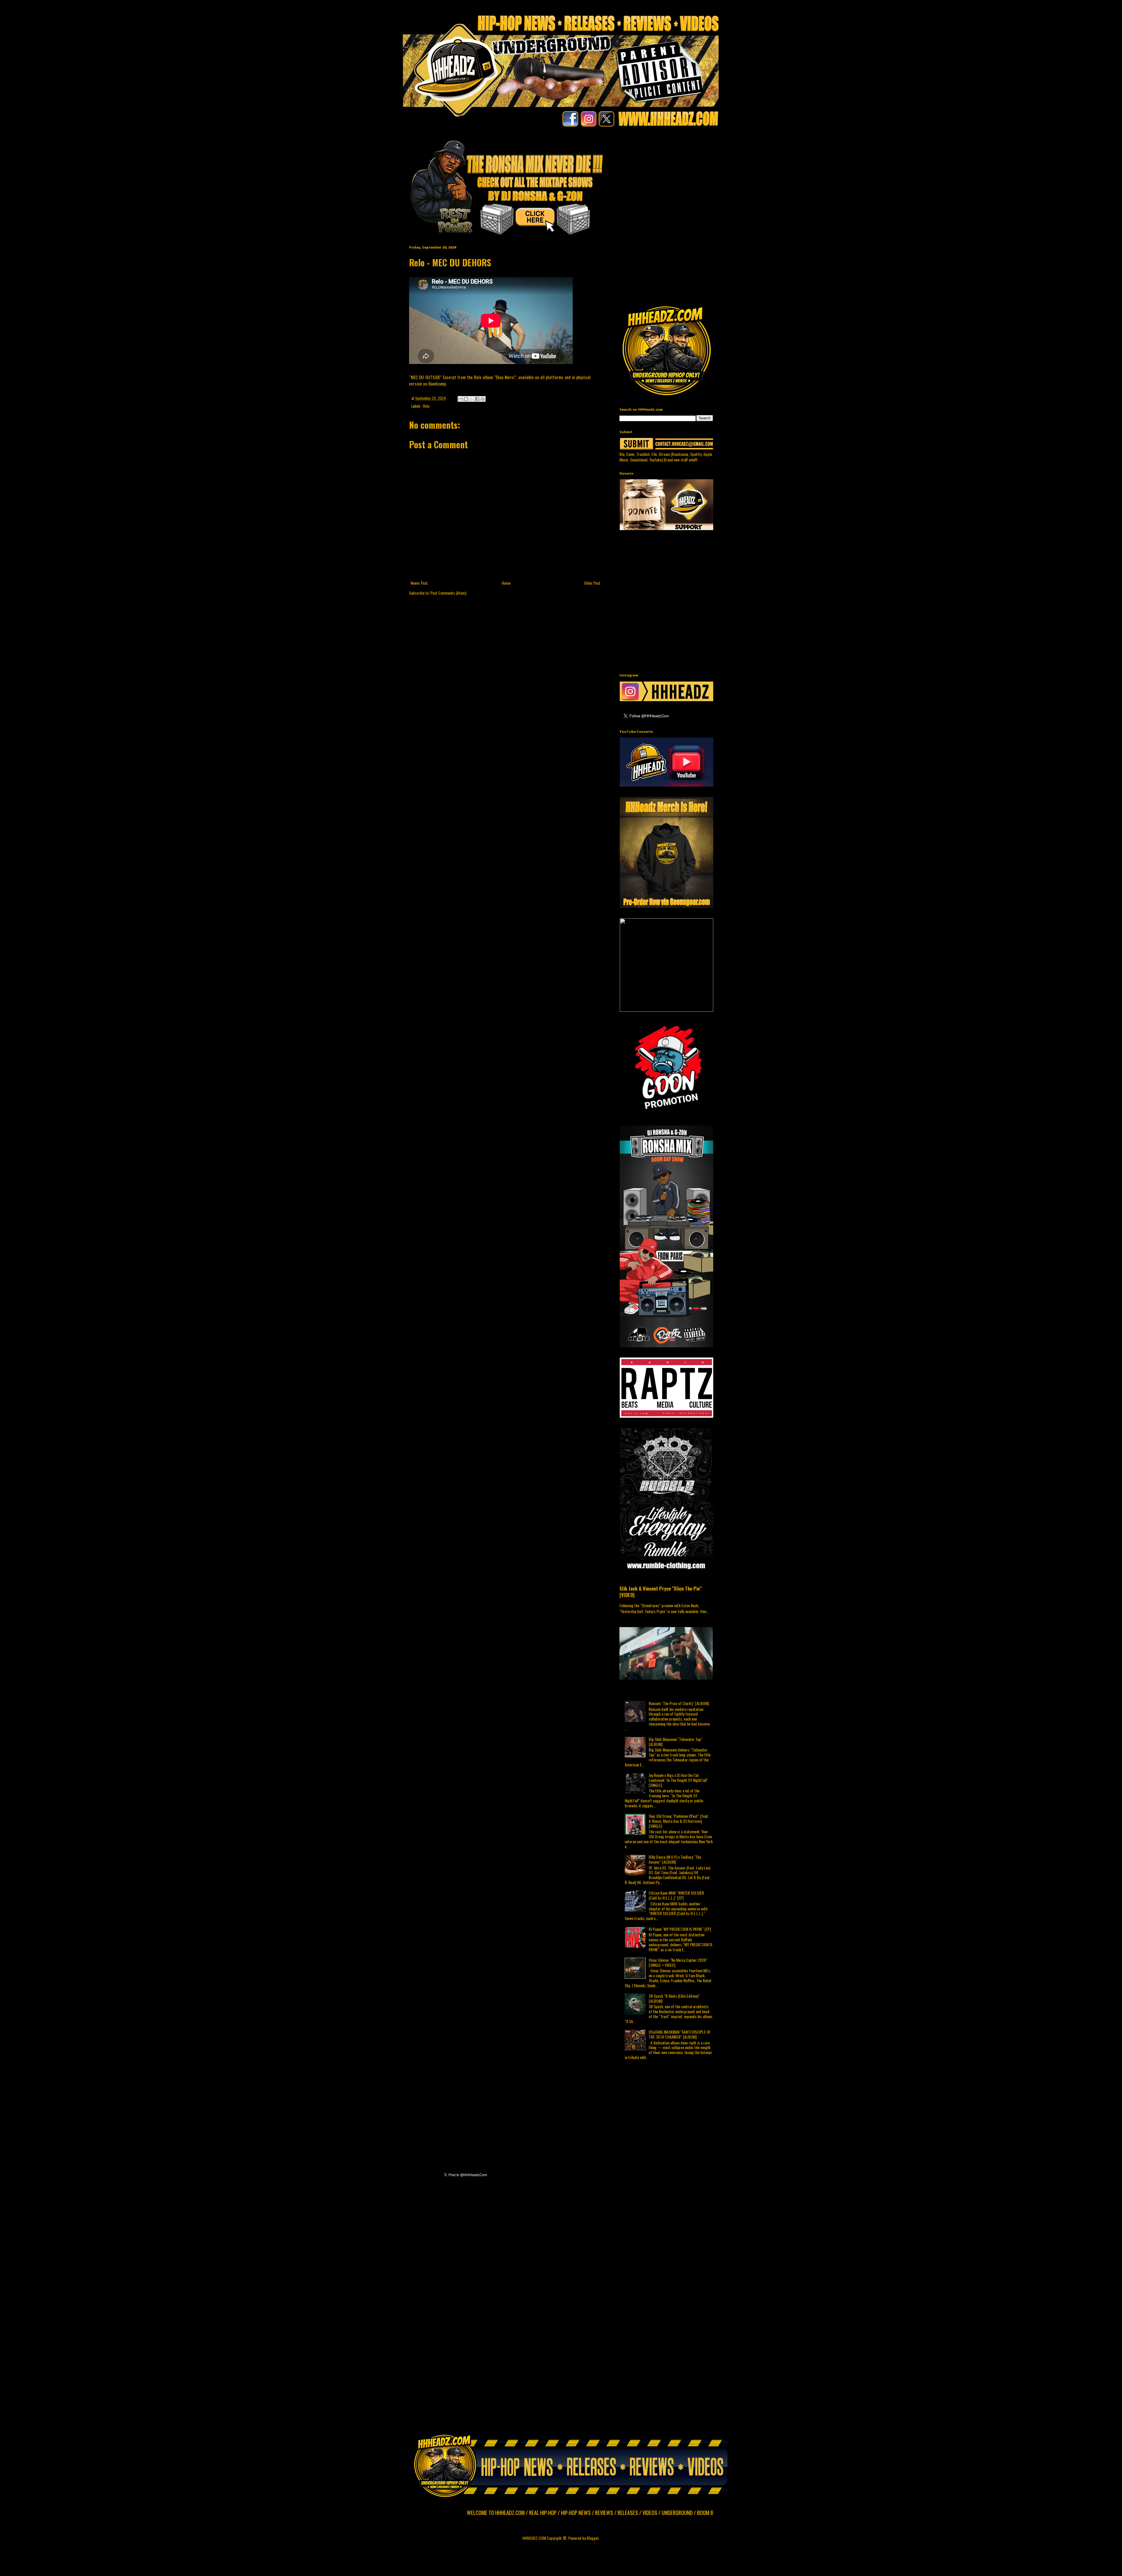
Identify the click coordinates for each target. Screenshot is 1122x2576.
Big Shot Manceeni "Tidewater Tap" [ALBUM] (676, 1742)
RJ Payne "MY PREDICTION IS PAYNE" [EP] (680, 1929)
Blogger (593, 2538)
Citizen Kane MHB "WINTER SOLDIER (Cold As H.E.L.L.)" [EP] (676, 1895)
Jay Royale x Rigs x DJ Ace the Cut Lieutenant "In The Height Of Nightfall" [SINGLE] (678, 1780)
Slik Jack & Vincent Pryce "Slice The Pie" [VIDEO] (660, 1592)
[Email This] (460, 399)
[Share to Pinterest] (483, 399)
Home (506, 583)
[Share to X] (472, 399)
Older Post (592, 583)
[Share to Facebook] (477, 399)
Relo (426, 406)
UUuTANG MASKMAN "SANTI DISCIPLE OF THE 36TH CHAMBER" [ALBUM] (680, 2034)
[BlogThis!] (466, 399)
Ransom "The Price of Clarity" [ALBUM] (679, 1703)
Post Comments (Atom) (448, 593)
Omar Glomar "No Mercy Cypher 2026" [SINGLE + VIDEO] (678, 1962)
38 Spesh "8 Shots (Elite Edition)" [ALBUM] (674, 1998)
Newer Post (419, 583)
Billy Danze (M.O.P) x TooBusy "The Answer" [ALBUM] (675, 1859)
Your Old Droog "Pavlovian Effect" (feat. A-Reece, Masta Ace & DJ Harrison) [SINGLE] (679, 1821)
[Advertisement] (761, 176)
